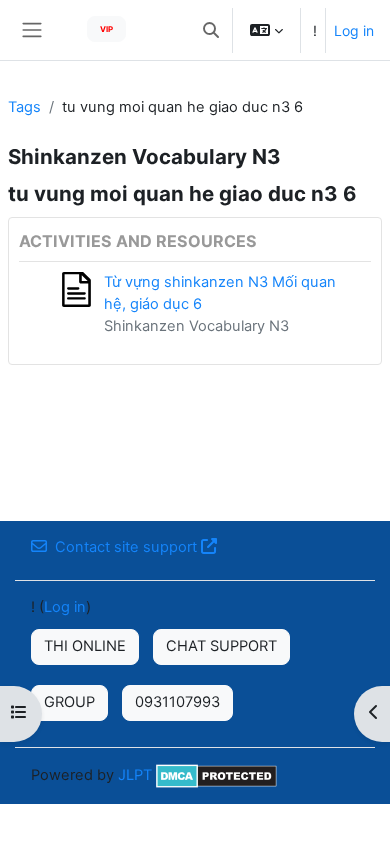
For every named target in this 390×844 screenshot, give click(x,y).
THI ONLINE (85, 646)
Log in (354, 30)
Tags (24, 107)
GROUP (69, 702)
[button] (211, 30)
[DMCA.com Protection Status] (216, 774)
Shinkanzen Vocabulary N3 (196, 326)
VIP (106, 29)
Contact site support (126, 547)
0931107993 (177, 702)
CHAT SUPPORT (221, 646)
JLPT (135, 774)
